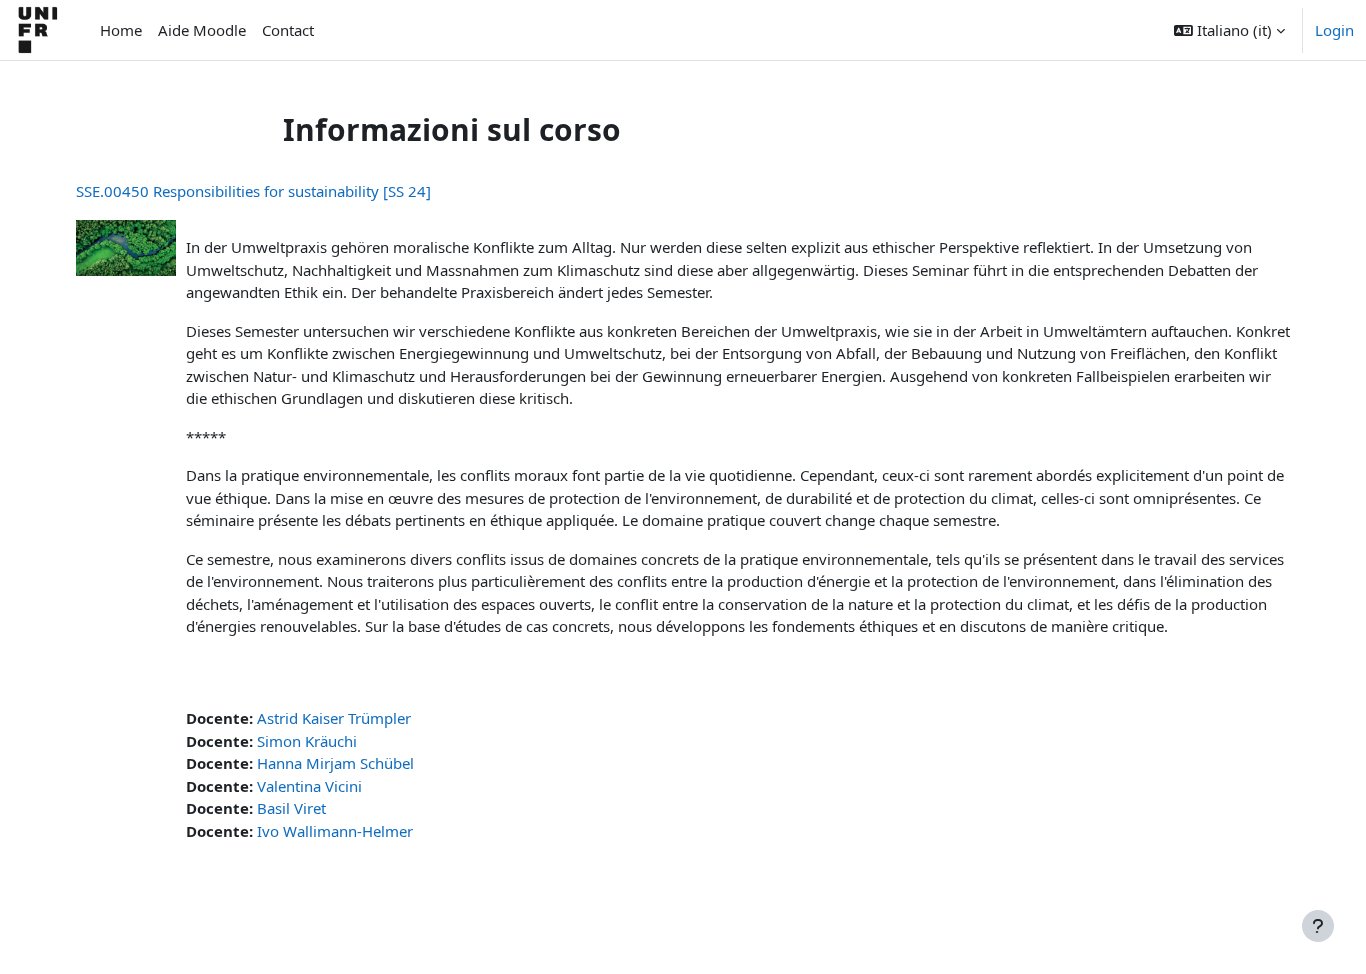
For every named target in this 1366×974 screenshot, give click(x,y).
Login (1334, 30)
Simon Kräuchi (307, 741)
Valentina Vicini (309, 786)
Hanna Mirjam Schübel (335, 763)
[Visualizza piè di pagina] (1318, 926)
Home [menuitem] (121, 30)
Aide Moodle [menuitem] (202, 30)
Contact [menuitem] (288, 30)
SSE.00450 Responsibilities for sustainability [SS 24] (253, 191)
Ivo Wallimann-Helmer (335, 831)
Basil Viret (291, 808)
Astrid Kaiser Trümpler (334, 718)
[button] (1229, 30)
